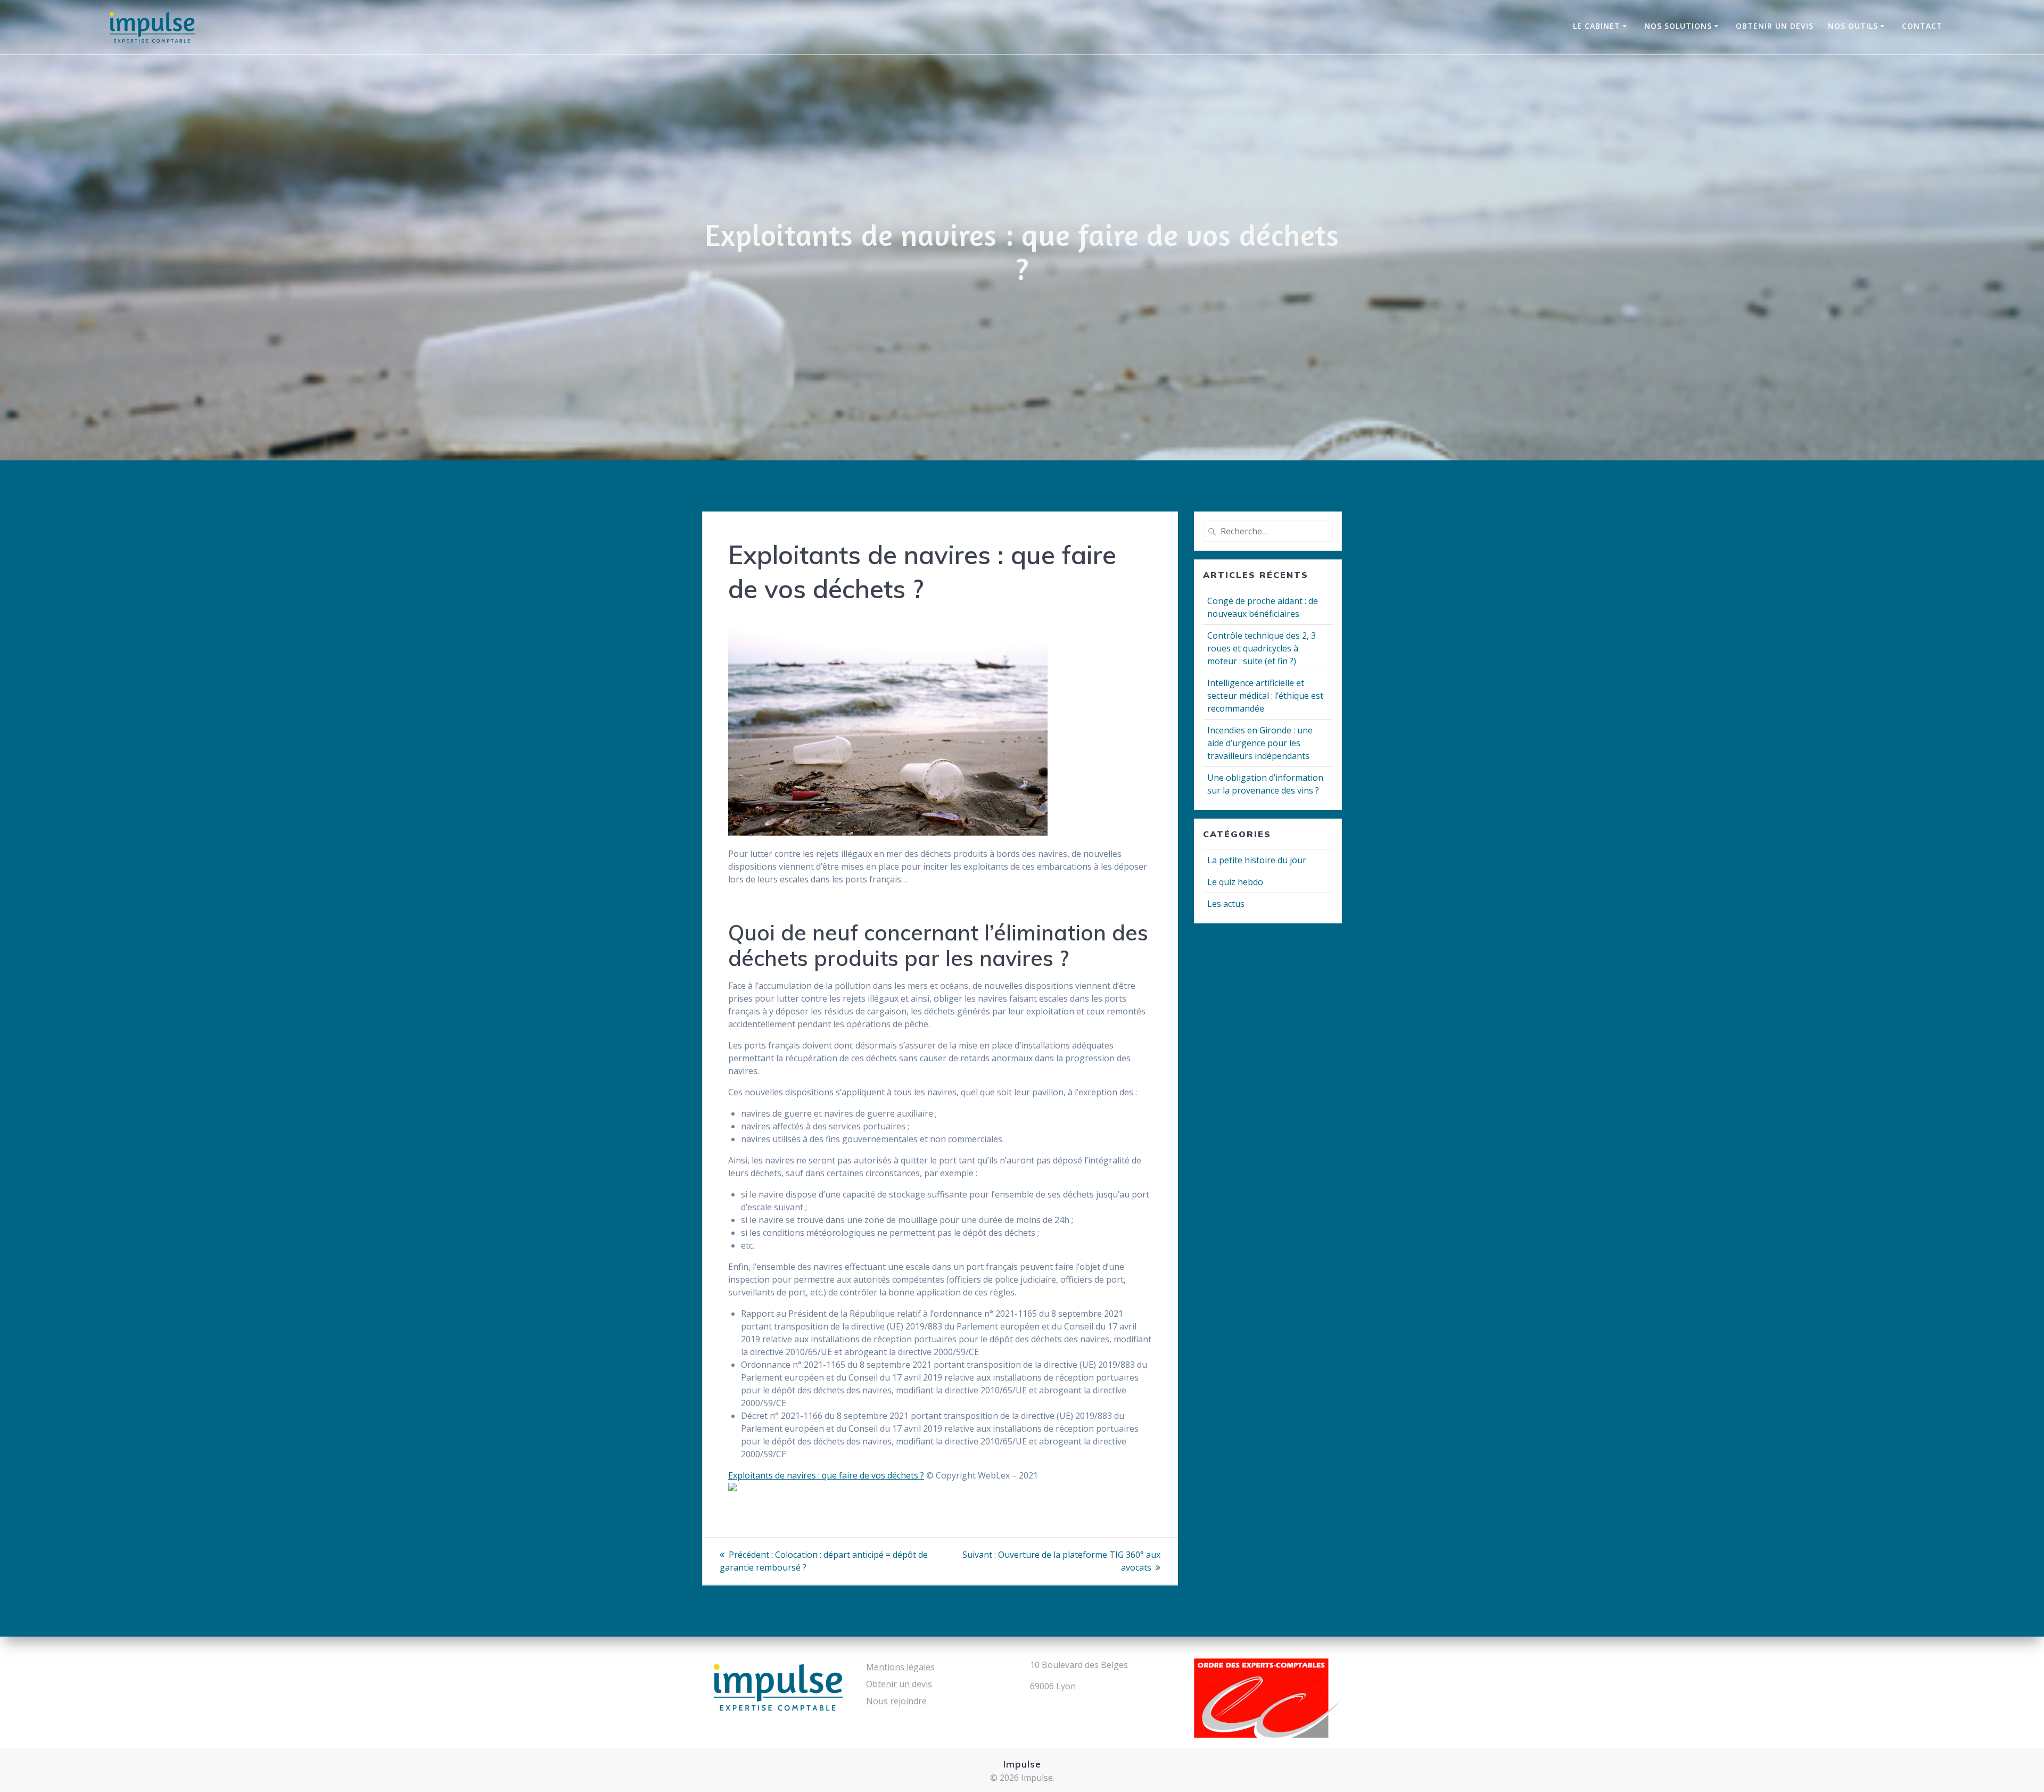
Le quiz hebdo (1235, 882)
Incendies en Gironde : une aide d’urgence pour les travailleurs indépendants (1260, 743)
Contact (1922, 26)
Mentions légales (900, 1667)
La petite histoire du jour (1257, 860)
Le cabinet (1597, 26)
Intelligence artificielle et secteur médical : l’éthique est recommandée (1265, 696)
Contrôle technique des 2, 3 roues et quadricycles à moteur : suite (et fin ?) (1262, 648)
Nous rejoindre (896, 1701)
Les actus (1226, 904)
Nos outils (1853, 26)
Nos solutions (1678, 26)
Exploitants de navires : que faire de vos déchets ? (826, 1475)
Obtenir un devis (1775, 26)
